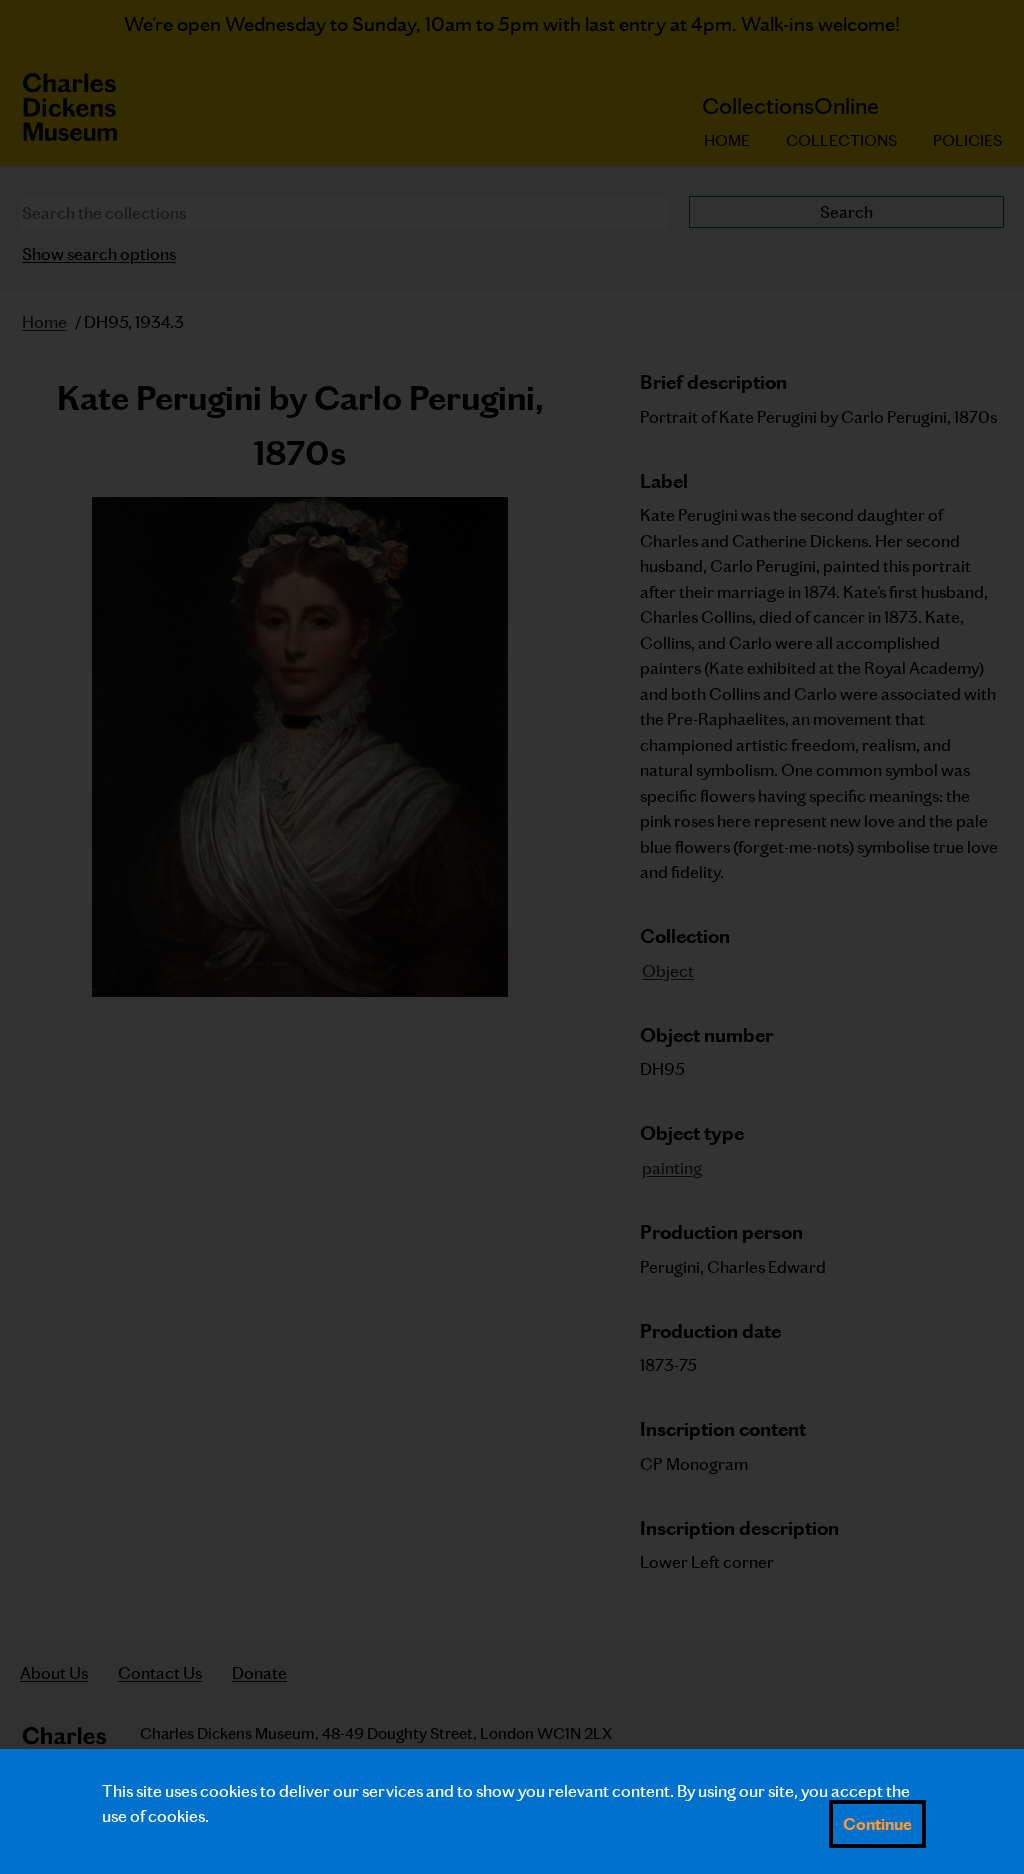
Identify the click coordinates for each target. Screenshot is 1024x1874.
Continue (877, 1824)
